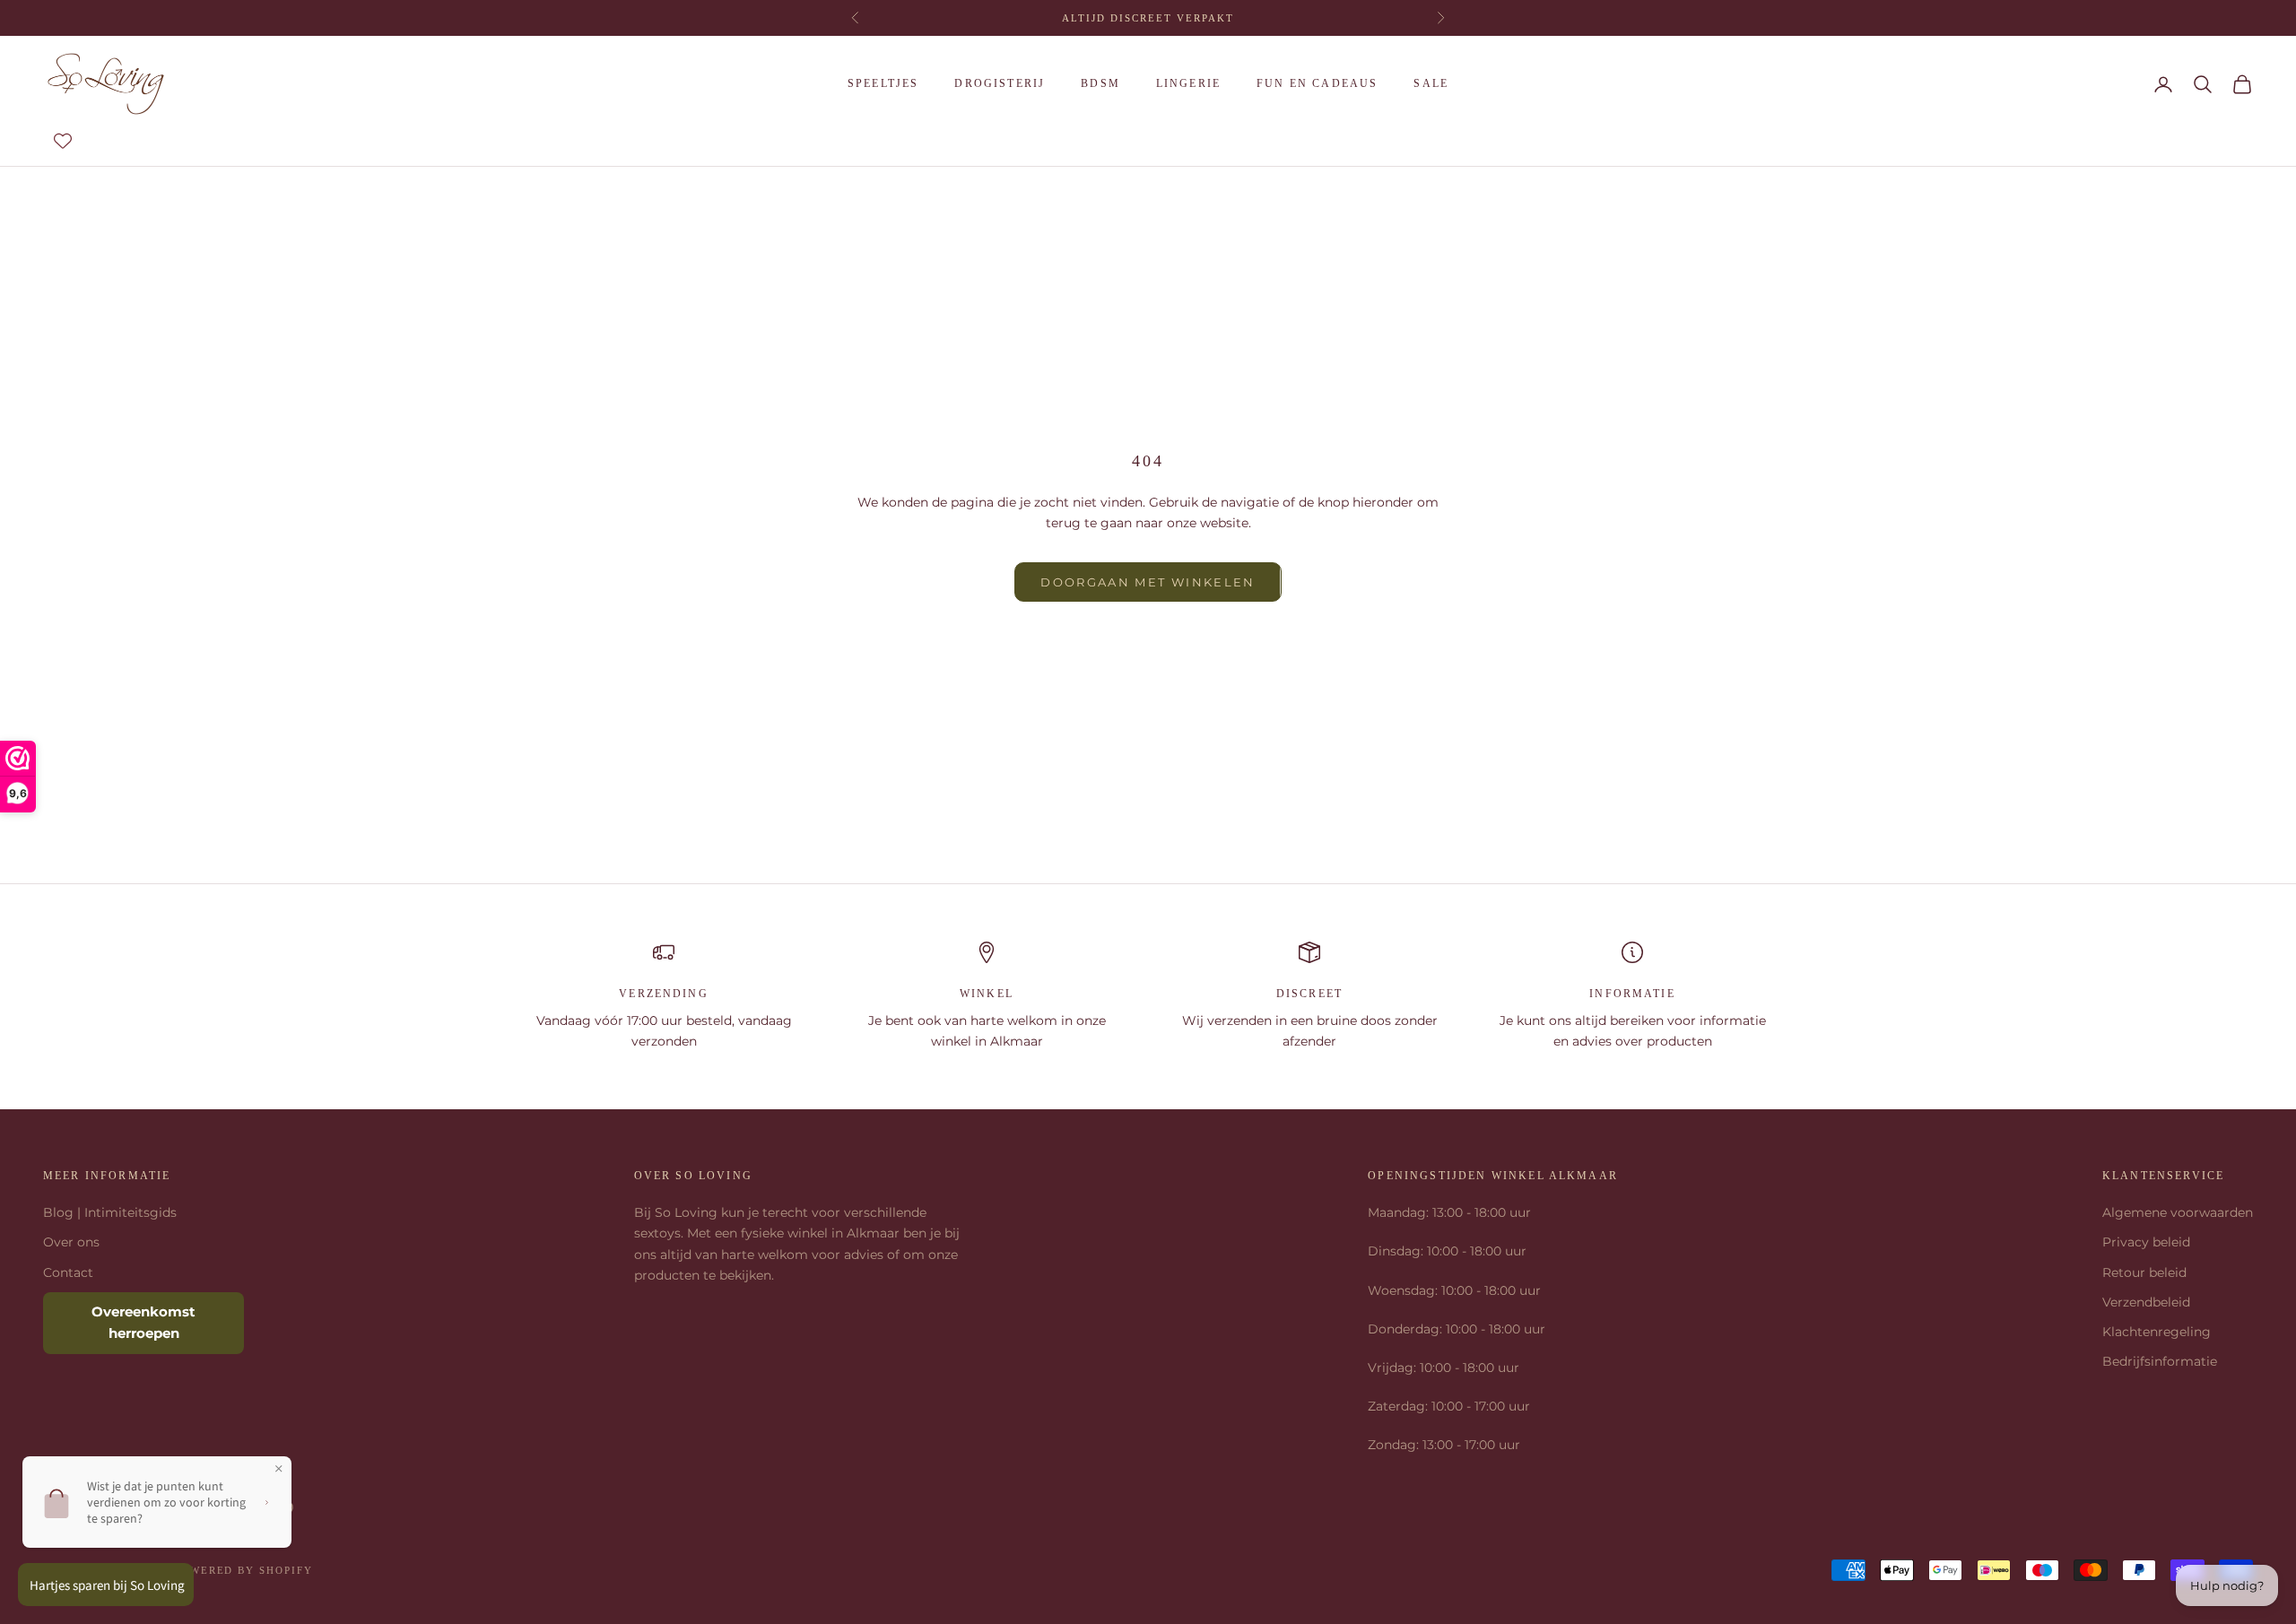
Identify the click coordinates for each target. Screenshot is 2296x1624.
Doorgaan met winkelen (1148, 582)
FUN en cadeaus (1317, 83)
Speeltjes (883, 83)
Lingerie (1188, 83)
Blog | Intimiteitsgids (110, 1212)
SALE (1431, 83)
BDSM (1100, 83)
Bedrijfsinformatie (2160, 1361)
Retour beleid (2144, 1272)
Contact (68, 1272)
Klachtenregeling (2157, 1332)
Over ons (71, 1242)
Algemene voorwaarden (2178, 1212)
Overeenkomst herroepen (143, 1323)
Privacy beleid (2146, 1242)
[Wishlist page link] (63, 141)
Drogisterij (1000, 83)
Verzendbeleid (2146, 1302)
